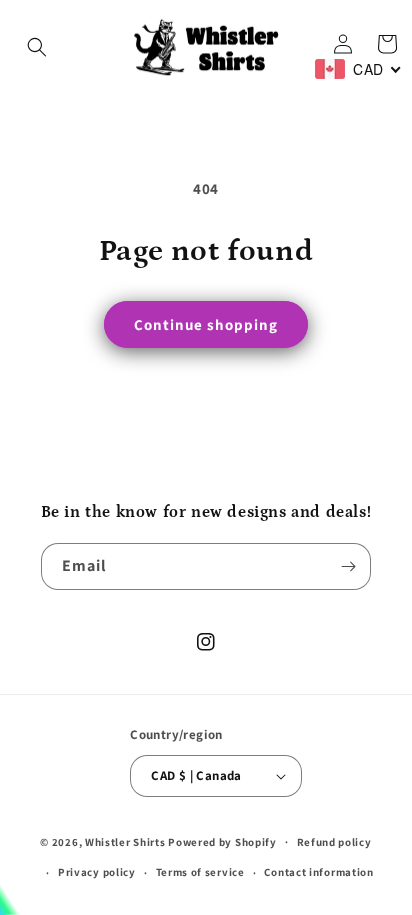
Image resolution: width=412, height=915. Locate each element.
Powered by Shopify (222, 841)
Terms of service (200, 872)
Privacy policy (97, 872)
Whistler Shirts (125, 841)
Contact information (318, 872)
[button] (37, 47)
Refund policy (334, 842)
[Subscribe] (348, 566)
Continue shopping (206, 324)
